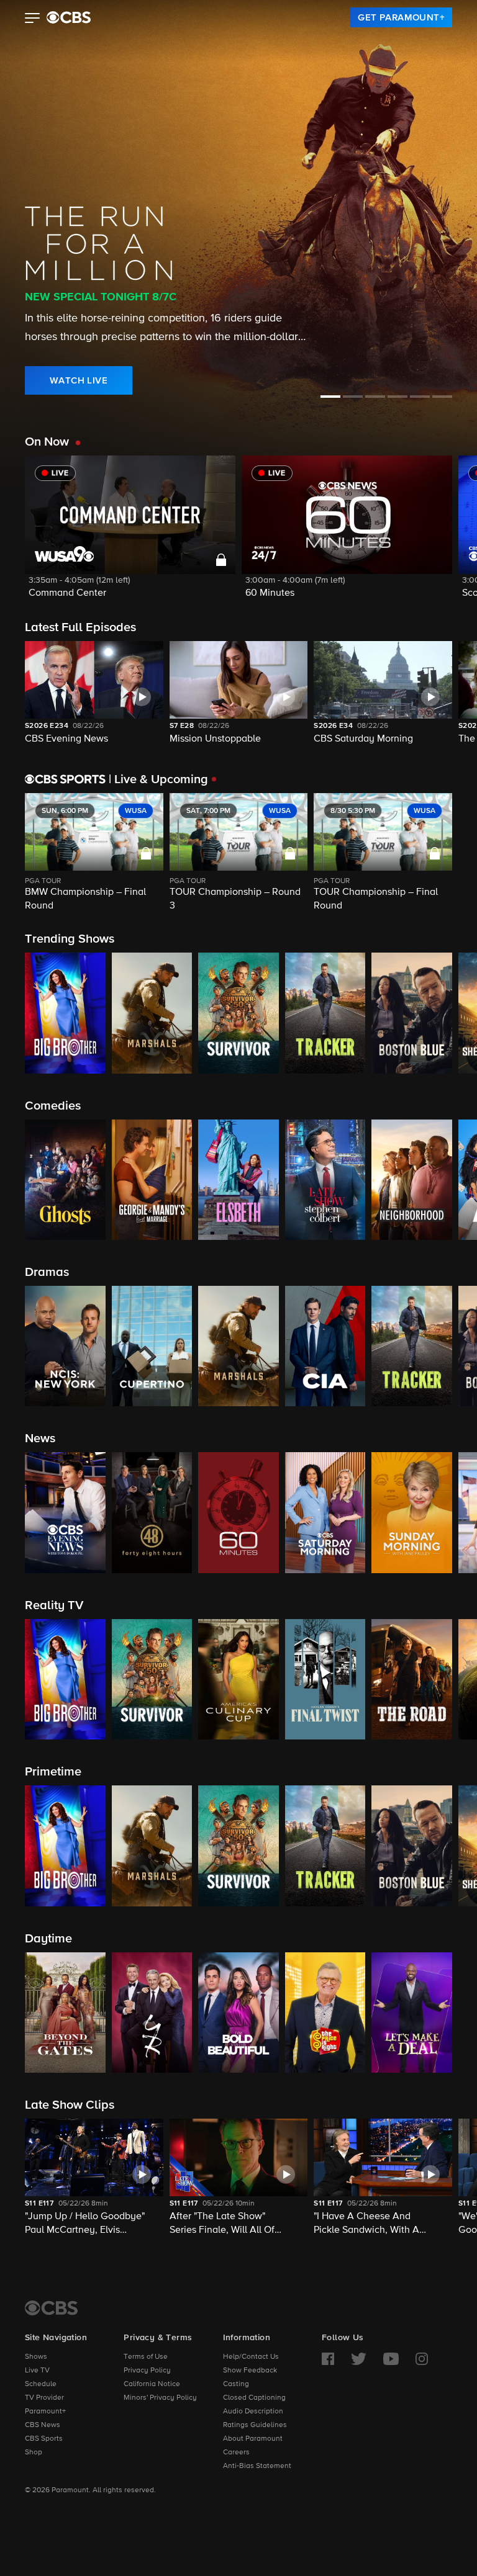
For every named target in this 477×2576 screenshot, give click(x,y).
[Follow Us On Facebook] (328, 2359)
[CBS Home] (51, 2308)
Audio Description (253, 2412)
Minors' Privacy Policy (160, 2398)
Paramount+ (45, 2412)
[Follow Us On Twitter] (359, 2359)
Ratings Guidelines (255, 2425)
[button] (33, 19)
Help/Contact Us (251, 2357)
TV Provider (44, 2398)
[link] (401, 17)
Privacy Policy (147, 2371)
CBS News (43, 2425)
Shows (36, 2357)
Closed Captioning (254, 2398)
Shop (34, 2453)
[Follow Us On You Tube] (391, 2359)
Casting (236, 2384)
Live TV (37, 2371)
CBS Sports (44, 2439)
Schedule (41, 2384)
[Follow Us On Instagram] (422, 2359)
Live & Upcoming (158, 779)
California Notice (152, 2384)
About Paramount (253, 2439)
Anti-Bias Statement (257, 2466)
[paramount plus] (69, 17)
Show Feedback (250, 2371)
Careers (236, 2453)
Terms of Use (146, 2357)
